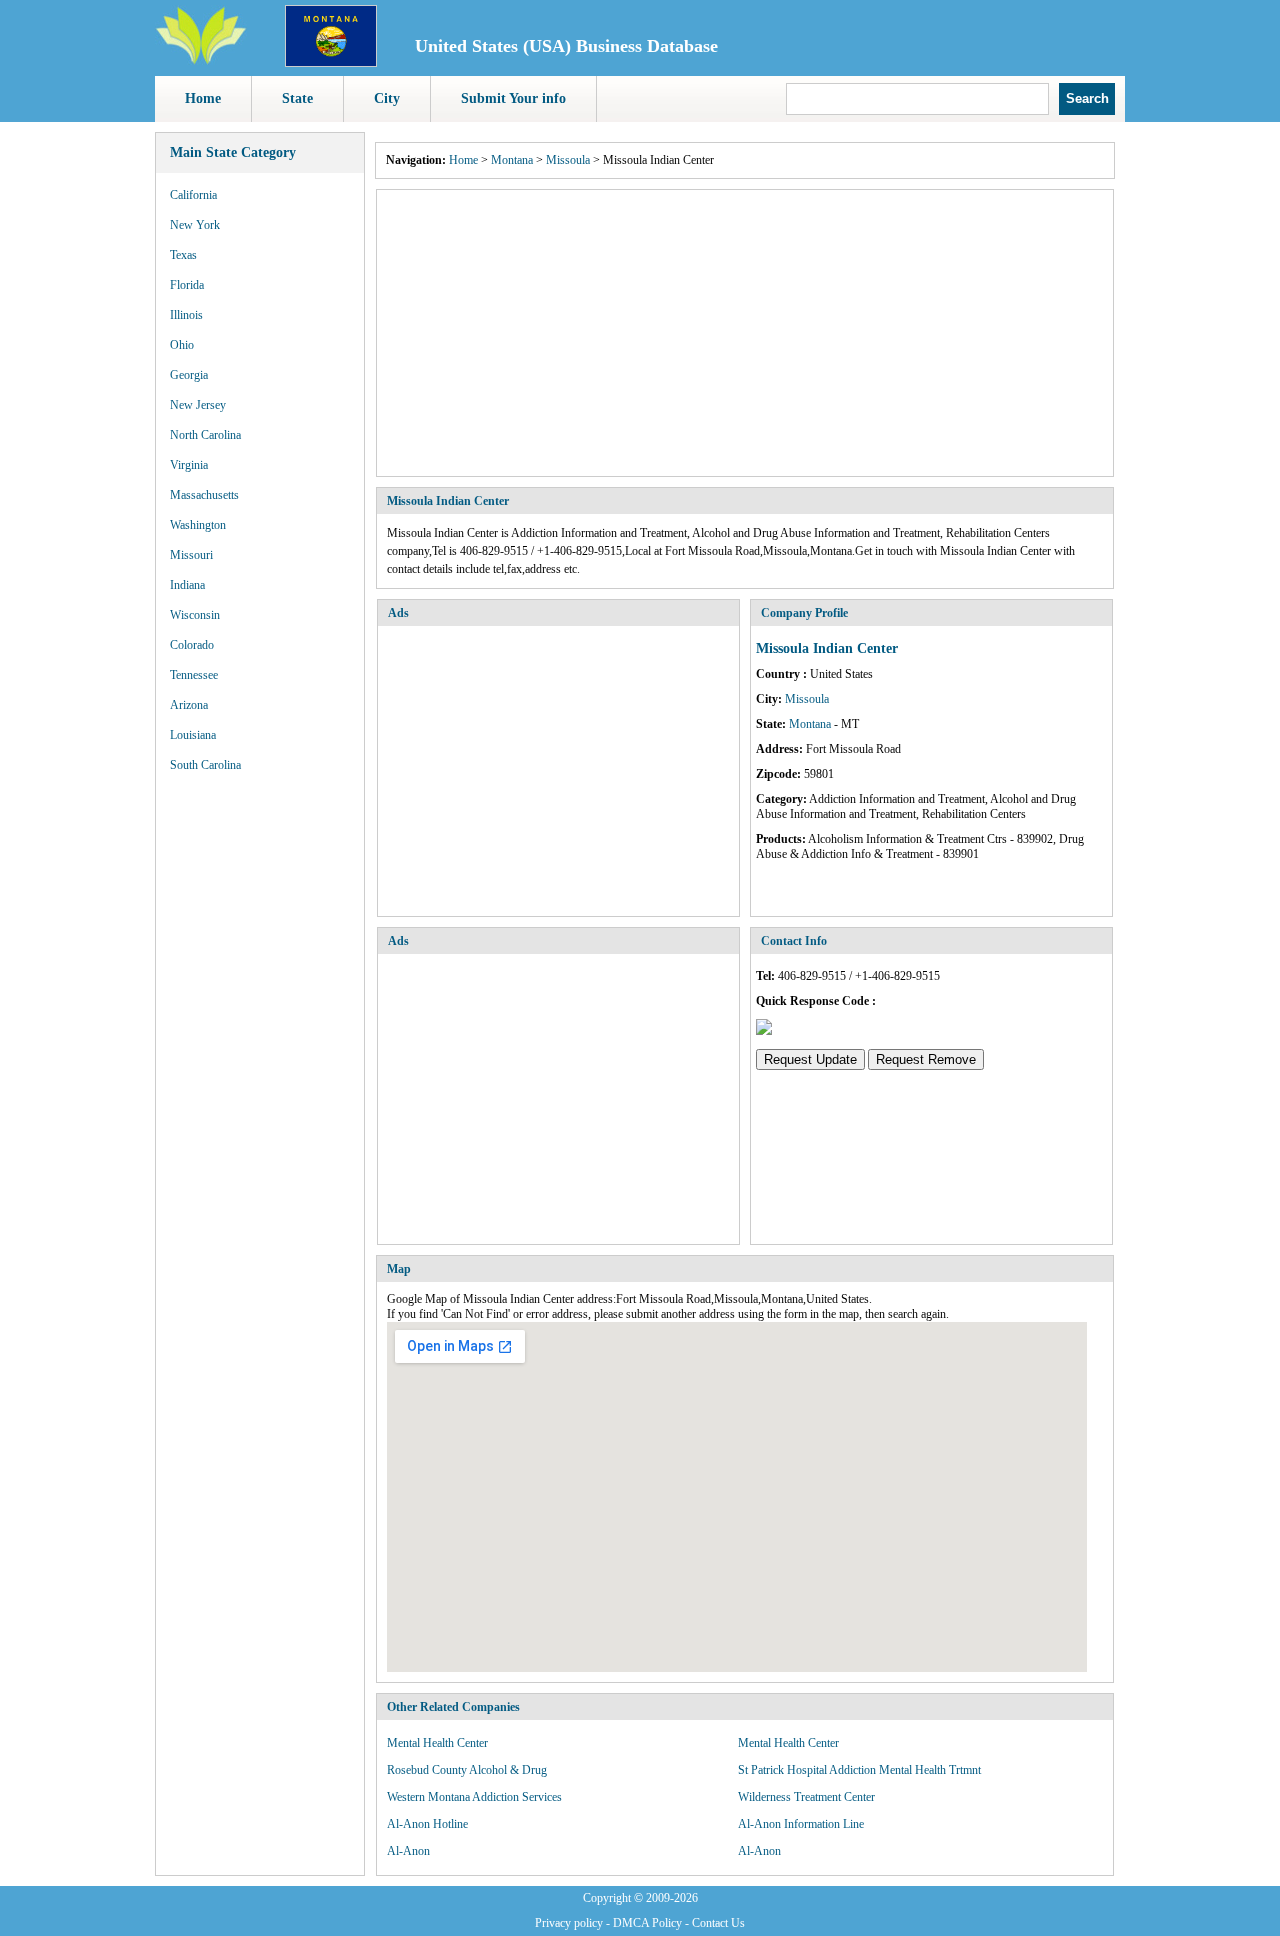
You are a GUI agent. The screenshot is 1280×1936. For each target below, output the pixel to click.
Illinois (186, 315)
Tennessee (194, 675)
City (387, 98)
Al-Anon (408, 1851)
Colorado (192, 645)
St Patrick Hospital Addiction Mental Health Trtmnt (859, 1770)
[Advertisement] (745, 333)
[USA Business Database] (201, 61)
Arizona (189, 705)
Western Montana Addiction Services (474, 1797)
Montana (512, 160)
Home (203, 98)
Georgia (189, 375)
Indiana (187, 585)
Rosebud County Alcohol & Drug (467, 1770)
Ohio (182, 345)
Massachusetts (204, 495)
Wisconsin (195, 615)
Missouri (191, 555)
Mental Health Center (437, 1743)
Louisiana (193, 735)
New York (195, 225)
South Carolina (205, 765)
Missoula (568, 160)
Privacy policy (569, 1923)
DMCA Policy (647, 1923)
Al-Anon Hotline (427, 1824)
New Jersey (198, 405)
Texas (183, 255)
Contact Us (718, 1923)
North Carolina (205, 435)
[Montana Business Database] (331, 63)
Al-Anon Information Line (801, 1824)
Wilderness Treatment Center (806, 1797)
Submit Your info (513, 98)
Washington (198, 525)
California (193, 195)
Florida (187, 285)
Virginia (189, 465)
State (297, 98)
